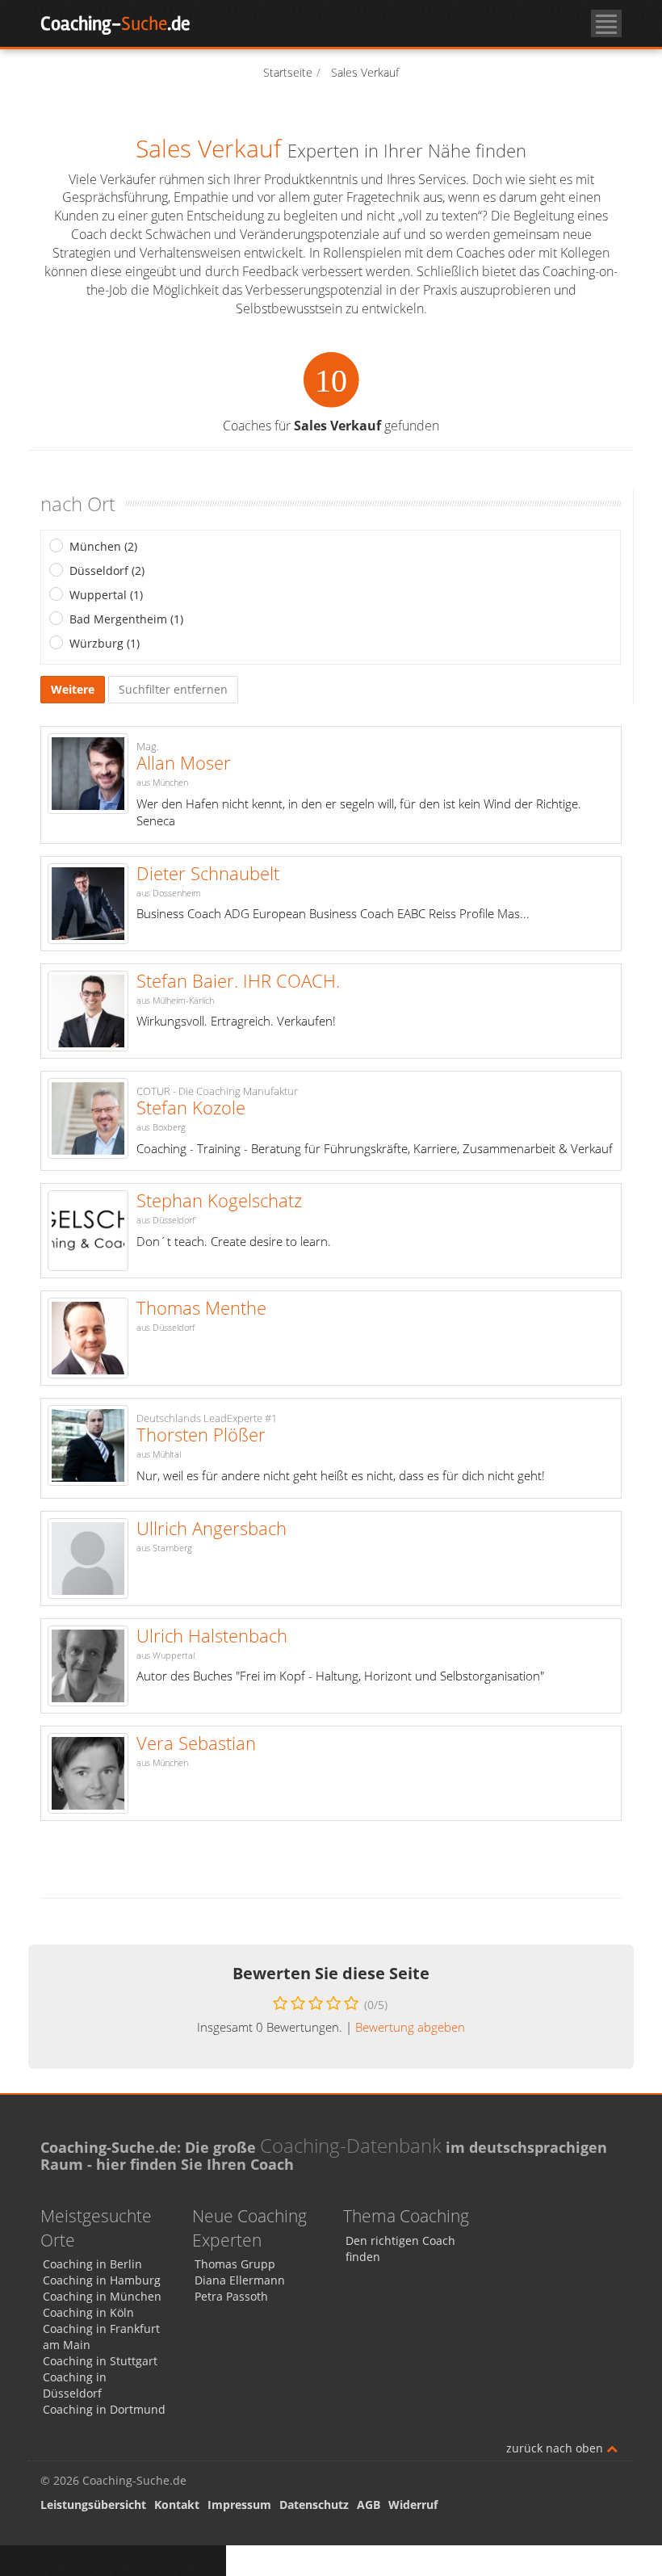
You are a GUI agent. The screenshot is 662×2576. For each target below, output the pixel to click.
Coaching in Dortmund (104, 2409)
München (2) (103, 546)
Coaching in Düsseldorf (75, 2385)
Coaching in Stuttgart (100, 2361)
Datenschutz (314, 2505)
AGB (369, 2505)
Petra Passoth (231, 2296)
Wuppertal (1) (106, 595)
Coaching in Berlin (92, 2264)
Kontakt (177, 2505)
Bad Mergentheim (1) (126, 619)
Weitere (73, 689)
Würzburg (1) (105, 643)
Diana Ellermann (240, 2280)
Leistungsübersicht (93, 2505)
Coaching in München (102, 2296)
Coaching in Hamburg (102, 2280)
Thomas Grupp (235, 2264)
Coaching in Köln (88, 2312)
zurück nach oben (556, 2448)
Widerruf (413, 2505)
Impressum (239, 2505)
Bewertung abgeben (410, 2027)
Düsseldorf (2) (107, 571)
